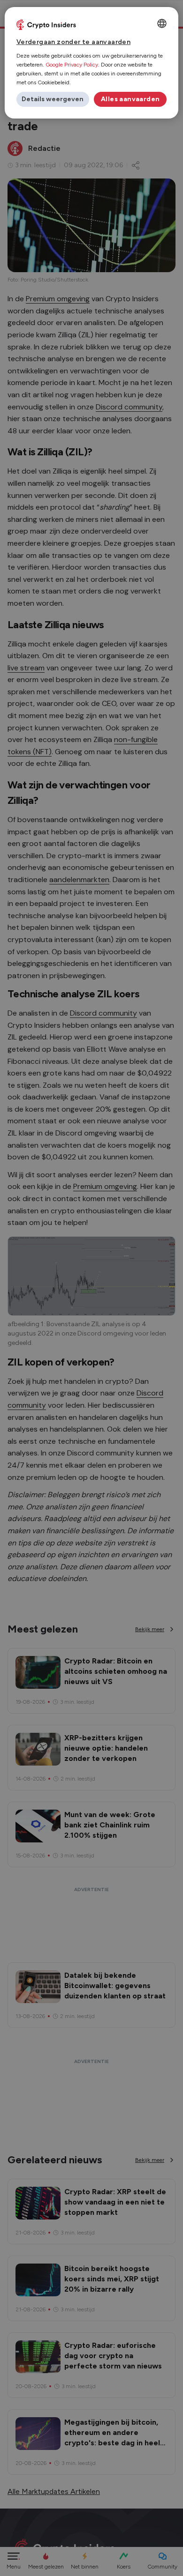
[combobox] (162, 23)
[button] (53, 99)
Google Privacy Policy (72, 65)
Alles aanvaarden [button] (130, 99)
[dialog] (92, 63)
